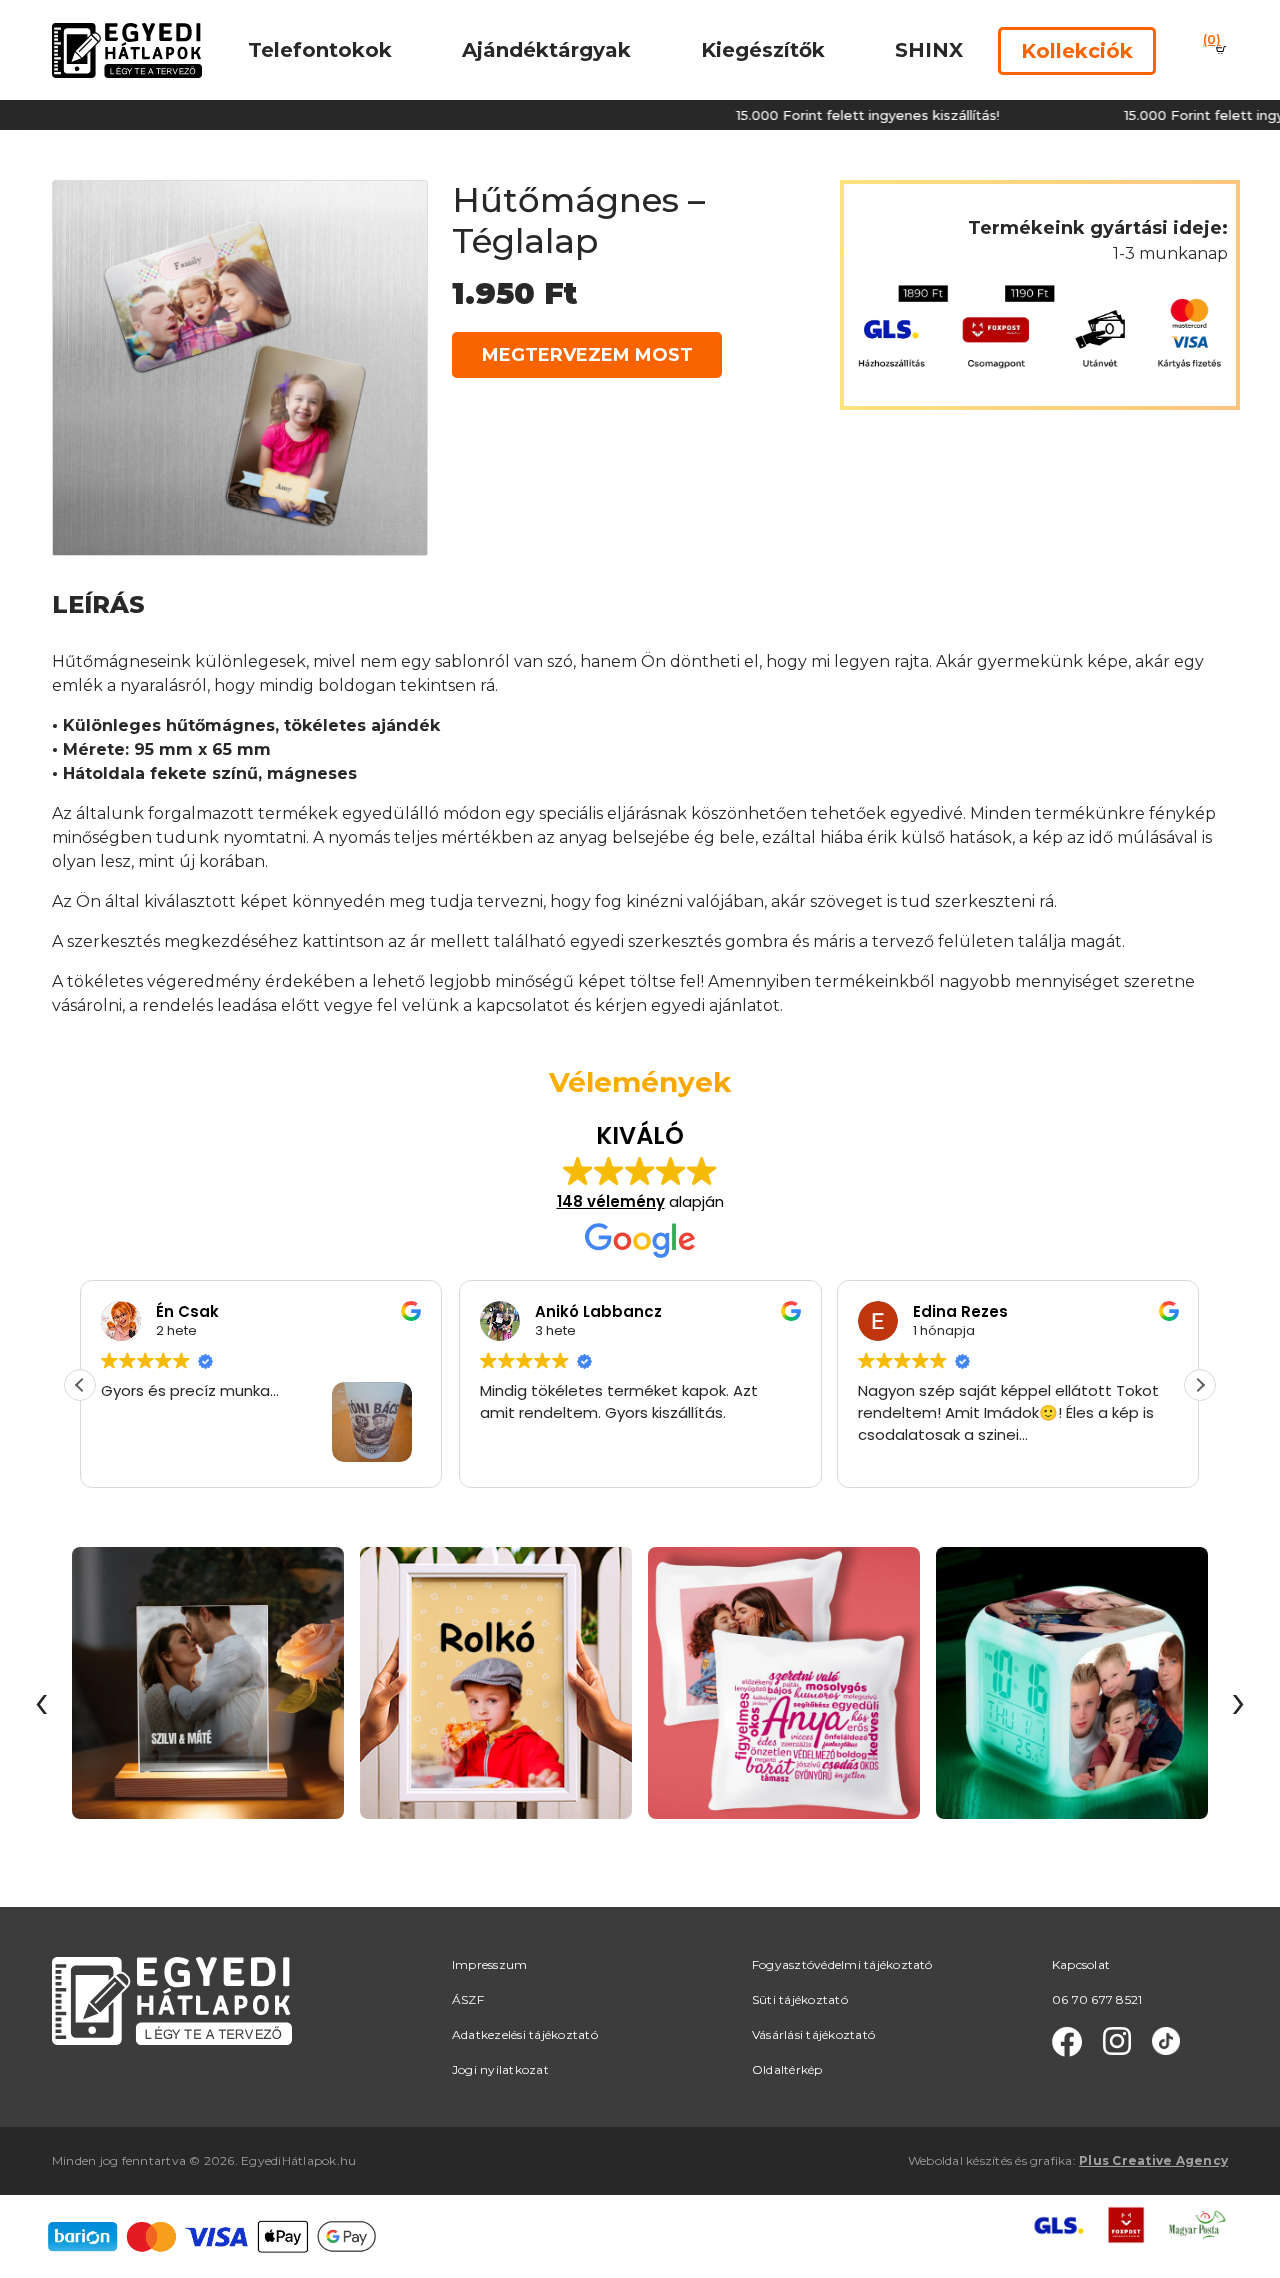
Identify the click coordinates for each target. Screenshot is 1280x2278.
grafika (1051, 2160)
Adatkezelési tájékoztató (525, 2034)
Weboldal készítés (960, 2160)
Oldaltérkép (787, 2069)
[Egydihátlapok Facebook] (1067, 2042)
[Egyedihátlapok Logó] (127, 49)
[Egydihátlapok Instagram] (1117, 2042)
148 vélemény (611, 1201)
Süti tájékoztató (800, 1999)
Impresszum (489, 1964)
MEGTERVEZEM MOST (587, 355)
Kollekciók (1077, 51)
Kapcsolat (1081, 1964)
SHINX (929, 50)
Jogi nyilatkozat (500, 2069)
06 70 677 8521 (1097, 1999)
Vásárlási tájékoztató (813, 2034)
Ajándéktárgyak (546, 50)
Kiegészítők (763, 50)
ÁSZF (468, 1999)
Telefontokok (320, 50)
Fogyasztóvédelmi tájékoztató (842, 1964)
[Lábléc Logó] (172, 1999)
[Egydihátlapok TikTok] (1166, 2042)
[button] (1200, 1385)
